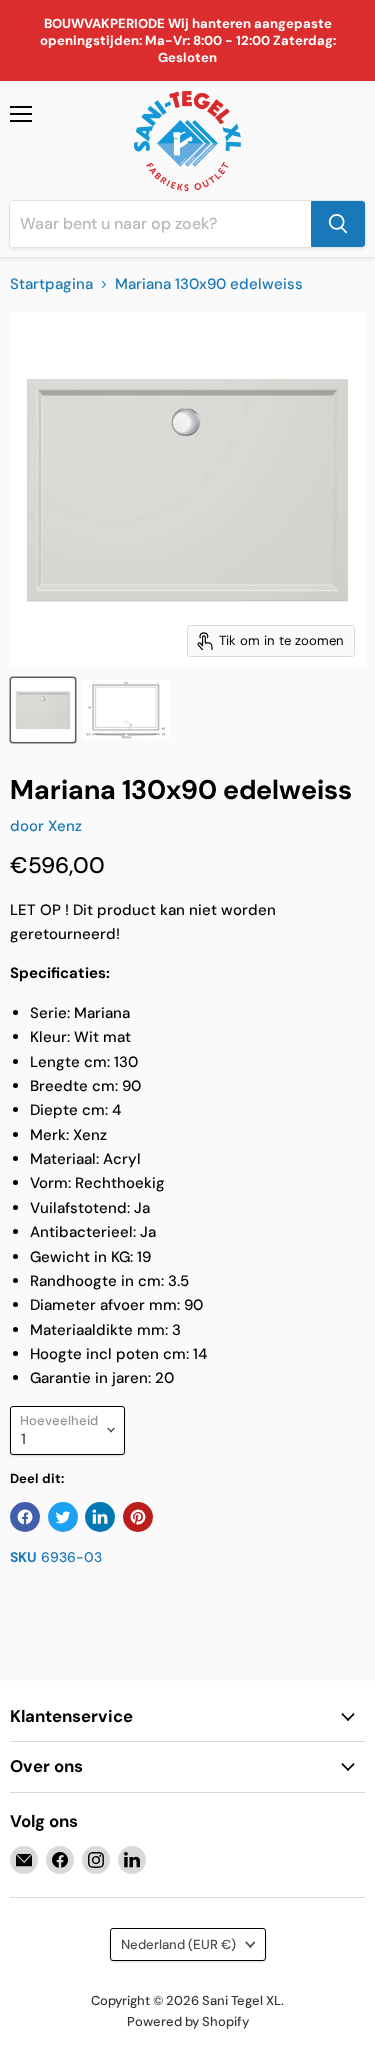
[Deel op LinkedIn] (100, 1517)
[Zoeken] (338, 224)
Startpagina (51, 284)
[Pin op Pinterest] (138, 1517)
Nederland (178, 1944)
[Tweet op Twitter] (63, 1517)
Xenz (65, 826)
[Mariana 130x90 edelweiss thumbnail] (43, 710)
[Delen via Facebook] (25, 1517)
